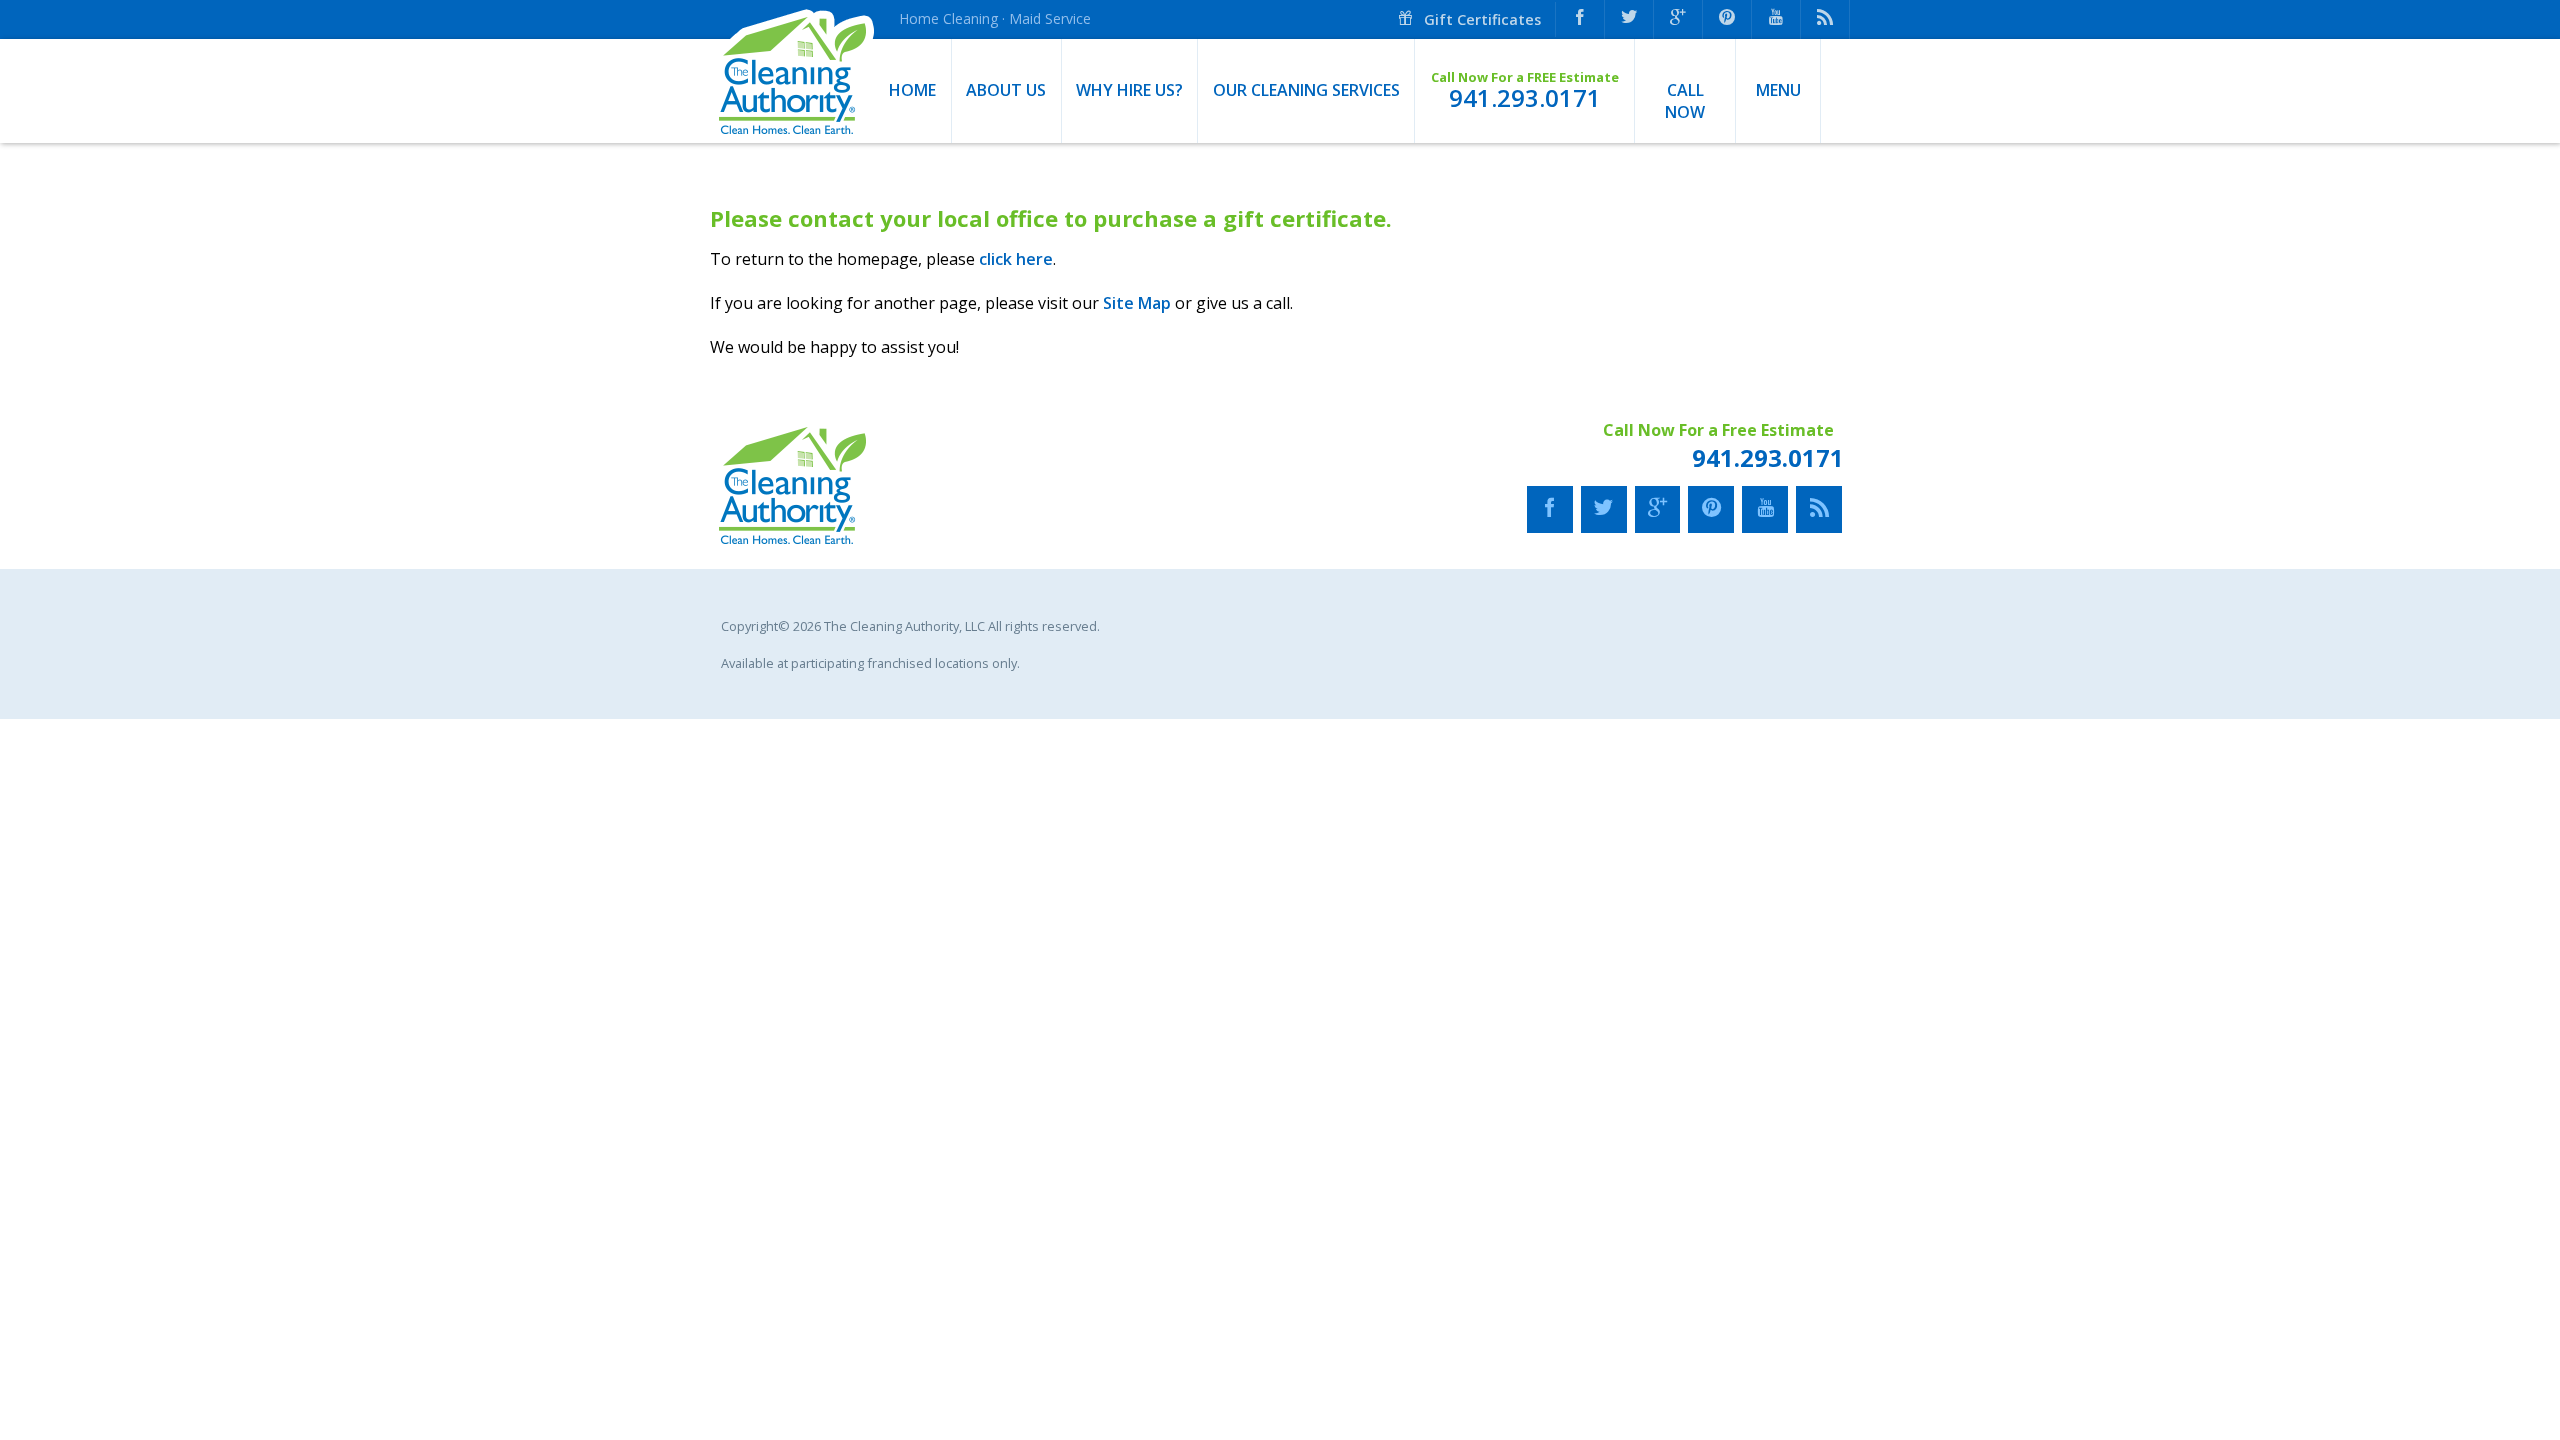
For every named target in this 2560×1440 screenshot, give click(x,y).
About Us (1006, 90)
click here (1016, 259)
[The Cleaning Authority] (792, 91)
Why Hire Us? (1129, 90)
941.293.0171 (1525, 98)
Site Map (1137, 303)
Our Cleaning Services (1306, 90)
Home (912, 90)
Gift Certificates (1480, 19)
